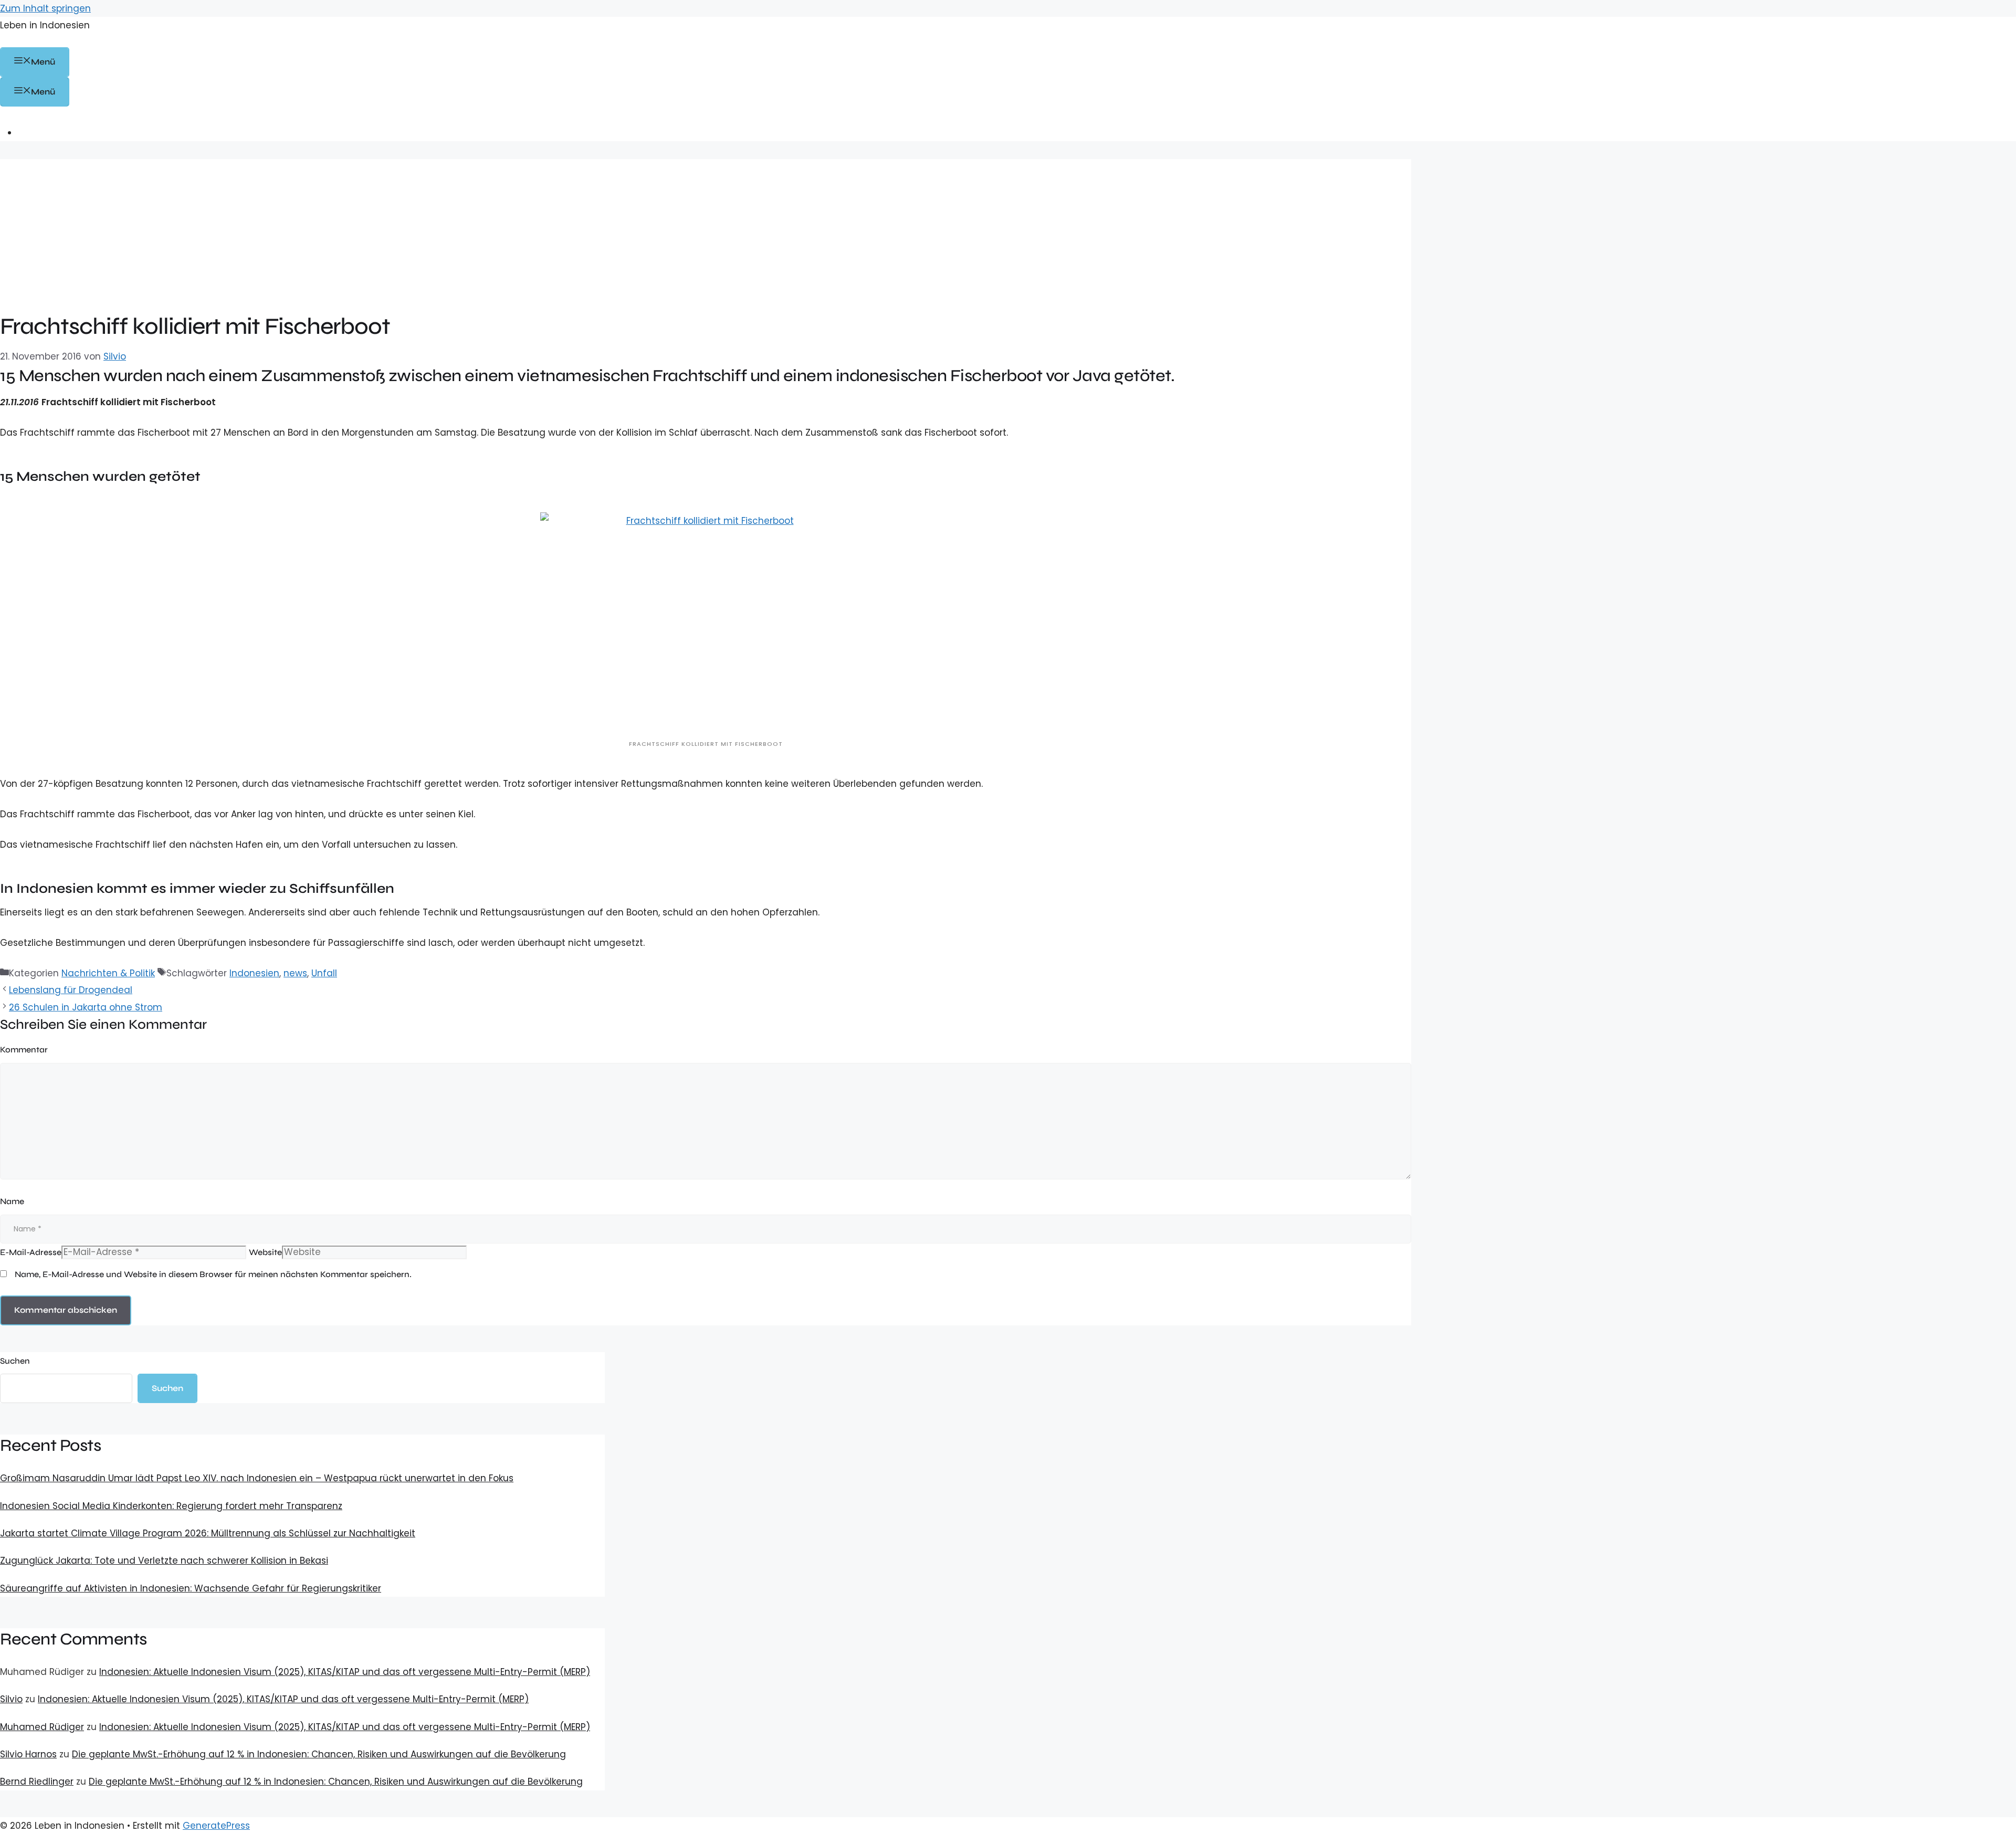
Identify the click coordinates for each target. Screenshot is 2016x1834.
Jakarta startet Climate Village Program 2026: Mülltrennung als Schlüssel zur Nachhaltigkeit (208, 1533)
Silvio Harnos (28, 1754)
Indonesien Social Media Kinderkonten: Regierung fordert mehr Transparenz (171, 1506)
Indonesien (254, 973)
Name (12, 1201)
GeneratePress (216, 1826)
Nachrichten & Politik (108, 973)
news (295, 973)
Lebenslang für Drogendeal (71, 990)
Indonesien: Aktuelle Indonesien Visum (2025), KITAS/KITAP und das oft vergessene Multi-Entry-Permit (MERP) (345, 1672)
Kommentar (24, 1050)
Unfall (324, 973)
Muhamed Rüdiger (42, 1727)
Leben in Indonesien (45, 25)
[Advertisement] (706, 233)
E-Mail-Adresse (31, 1252)
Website (265, 1252)
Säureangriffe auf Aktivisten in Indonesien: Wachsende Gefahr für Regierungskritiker (191, 1588)
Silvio (11, 1699)
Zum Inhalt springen (45, 8)
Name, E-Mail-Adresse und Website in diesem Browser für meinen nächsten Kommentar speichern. (213, 1274)
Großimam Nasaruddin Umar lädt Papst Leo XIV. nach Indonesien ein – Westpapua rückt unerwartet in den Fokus (257, 1478)
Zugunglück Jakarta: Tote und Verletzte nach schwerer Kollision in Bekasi (164, 1561)
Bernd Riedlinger (37, 1782)
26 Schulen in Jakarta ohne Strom (86, 1007)
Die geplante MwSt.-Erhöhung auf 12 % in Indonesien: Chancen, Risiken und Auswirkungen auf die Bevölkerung (319, 1754)
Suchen (15, 1361)
